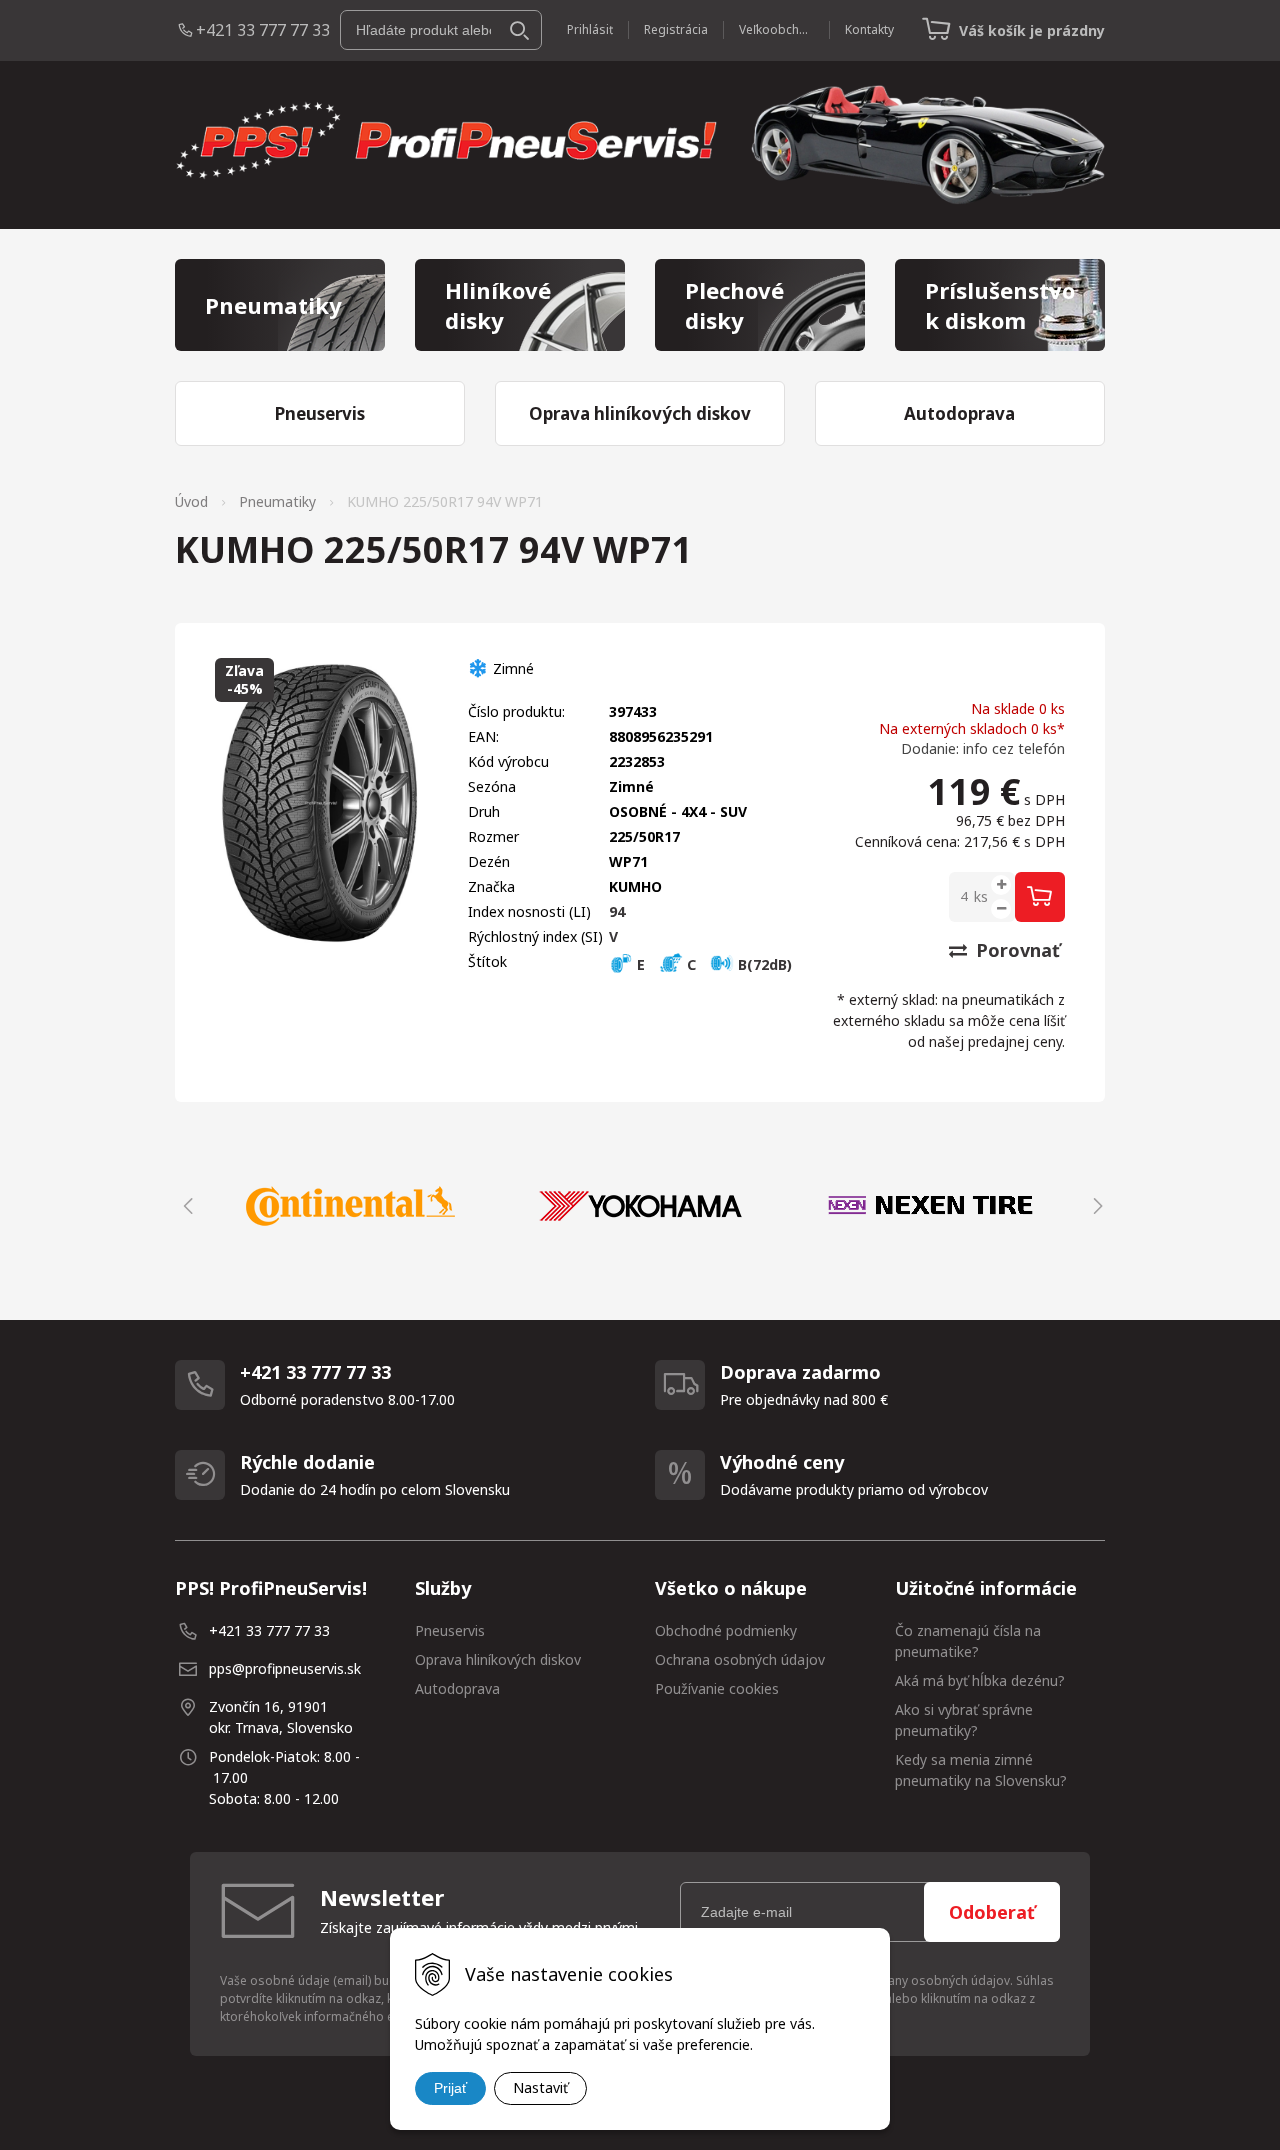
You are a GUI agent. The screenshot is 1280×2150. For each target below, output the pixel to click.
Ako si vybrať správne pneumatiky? (964, 1720)
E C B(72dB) (712, 964)
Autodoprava (457, 1688)
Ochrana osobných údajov (740, 1659)
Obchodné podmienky (726, 1630)
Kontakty (869, 29)
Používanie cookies (717, 1688)
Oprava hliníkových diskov (498, 1659)
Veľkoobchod (776, 29)
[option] (350, 1206)
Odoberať (992, 1912)
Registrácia (676, 29)
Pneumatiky (277, 501)
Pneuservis (450, 1630)
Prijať (450, 2088)
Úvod (191, 501)
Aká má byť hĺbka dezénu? (980, 1680)
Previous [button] (185, 1206)
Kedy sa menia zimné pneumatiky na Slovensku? (981, 1770)
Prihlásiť (590, 29)
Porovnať (1015, 950)
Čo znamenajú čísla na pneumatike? (968, 1641)
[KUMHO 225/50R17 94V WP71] (321, 803)
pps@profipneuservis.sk (285, 1668)
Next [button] (1095, 1206)
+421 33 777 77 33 (263, 30)
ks (981, 896)
